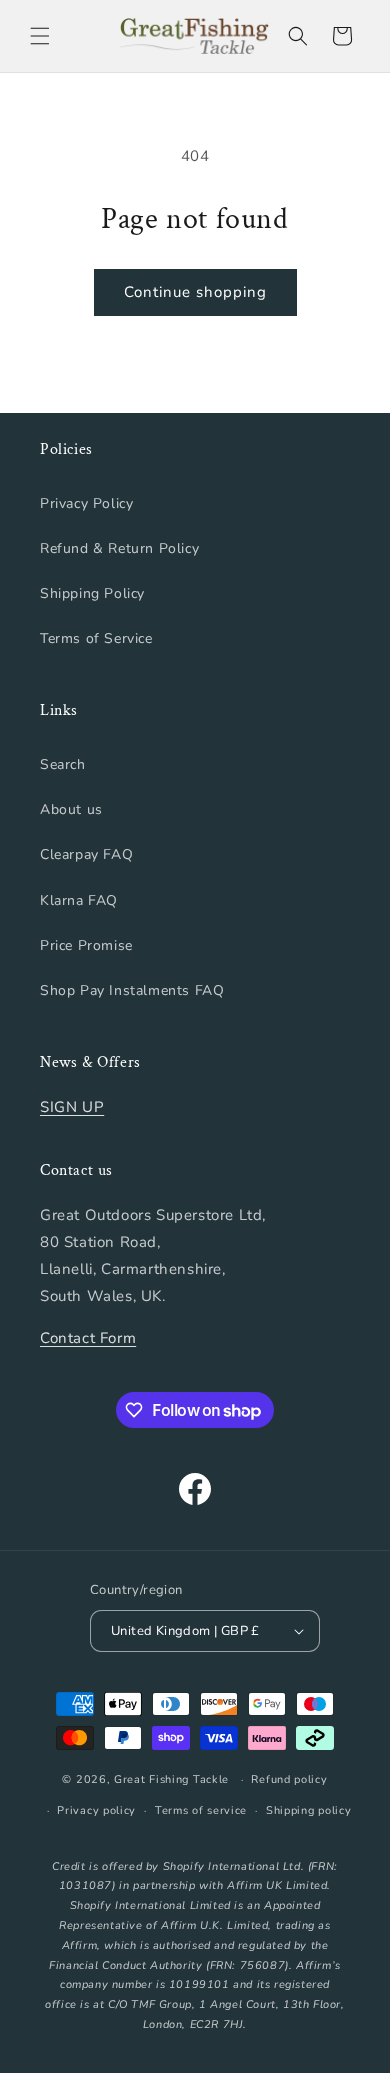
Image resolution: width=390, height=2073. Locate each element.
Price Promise (86, 945)
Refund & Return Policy (119, 548)
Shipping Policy (92, 593)
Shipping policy (309, 1810)
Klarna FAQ (79, 900)
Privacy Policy (86, 503)
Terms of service (201, 1810)
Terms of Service (96, 638)
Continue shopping (195, 292)
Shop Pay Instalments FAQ (132, 990)
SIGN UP (72, 1107)
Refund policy (289, 1779)
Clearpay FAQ (86, 854)
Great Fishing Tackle (171, 1779)
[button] (40, 36)
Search (63, 764)
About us (71, 809)
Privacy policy (96, 1810)
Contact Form (88, 1338)
